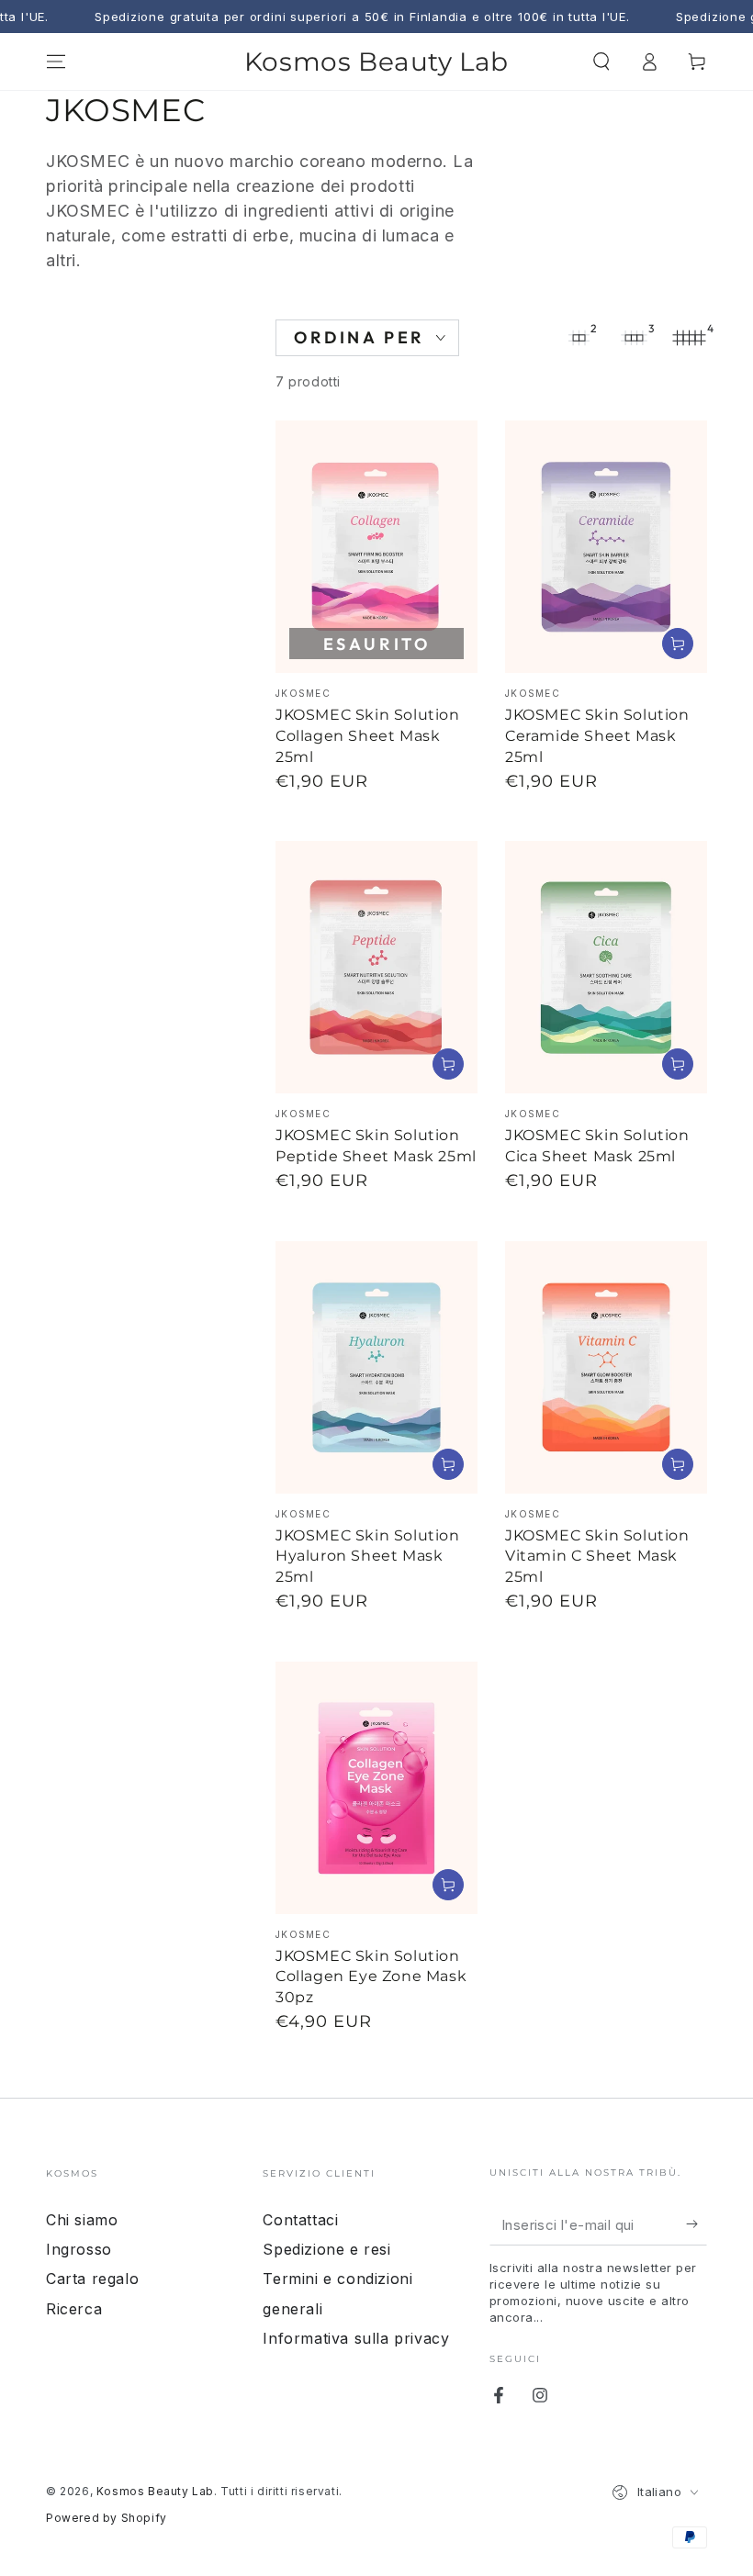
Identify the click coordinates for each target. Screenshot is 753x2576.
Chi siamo (82, 2220)
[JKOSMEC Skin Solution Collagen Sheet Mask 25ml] (376, 547)
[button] (601, 62)
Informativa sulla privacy (356, 2338)
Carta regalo (92, 2279)
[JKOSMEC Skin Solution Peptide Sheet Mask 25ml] (376, 967)
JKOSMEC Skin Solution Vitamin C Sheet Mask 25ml (597, 1557)
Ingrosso (79, 2249)
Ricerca (74, 2309)
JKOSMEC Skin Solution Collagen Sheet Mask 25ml (368, 736)
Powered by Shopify (107, 2518)
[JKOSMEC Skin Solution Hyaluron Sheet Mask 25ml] (376, 1367)
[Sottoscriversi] (697, 2224)
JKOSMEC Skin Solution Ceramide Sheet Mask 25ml (597, 736)
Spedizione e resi (326, 2249)
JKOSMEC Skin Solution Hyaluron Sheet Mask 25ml (368, 1557)
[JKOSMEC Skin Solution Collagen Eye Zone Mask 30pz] (376, 1788)
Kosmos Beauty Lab (155, 2491)
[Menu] (56, 62)
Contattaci (300, 2220)
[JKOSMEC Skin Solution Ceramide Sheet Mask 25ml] (606, 547)
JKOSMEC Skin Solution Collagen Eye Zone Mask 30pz (371, 1977)
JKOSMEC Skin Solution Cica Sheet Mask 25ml (597, 1146)
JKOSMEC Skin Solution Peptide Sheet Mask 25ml (376, 1146)
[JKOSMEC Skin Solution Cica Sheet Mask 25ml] (606, 967)
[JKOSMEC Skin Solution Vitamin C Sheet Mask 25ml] (606, 1367)
